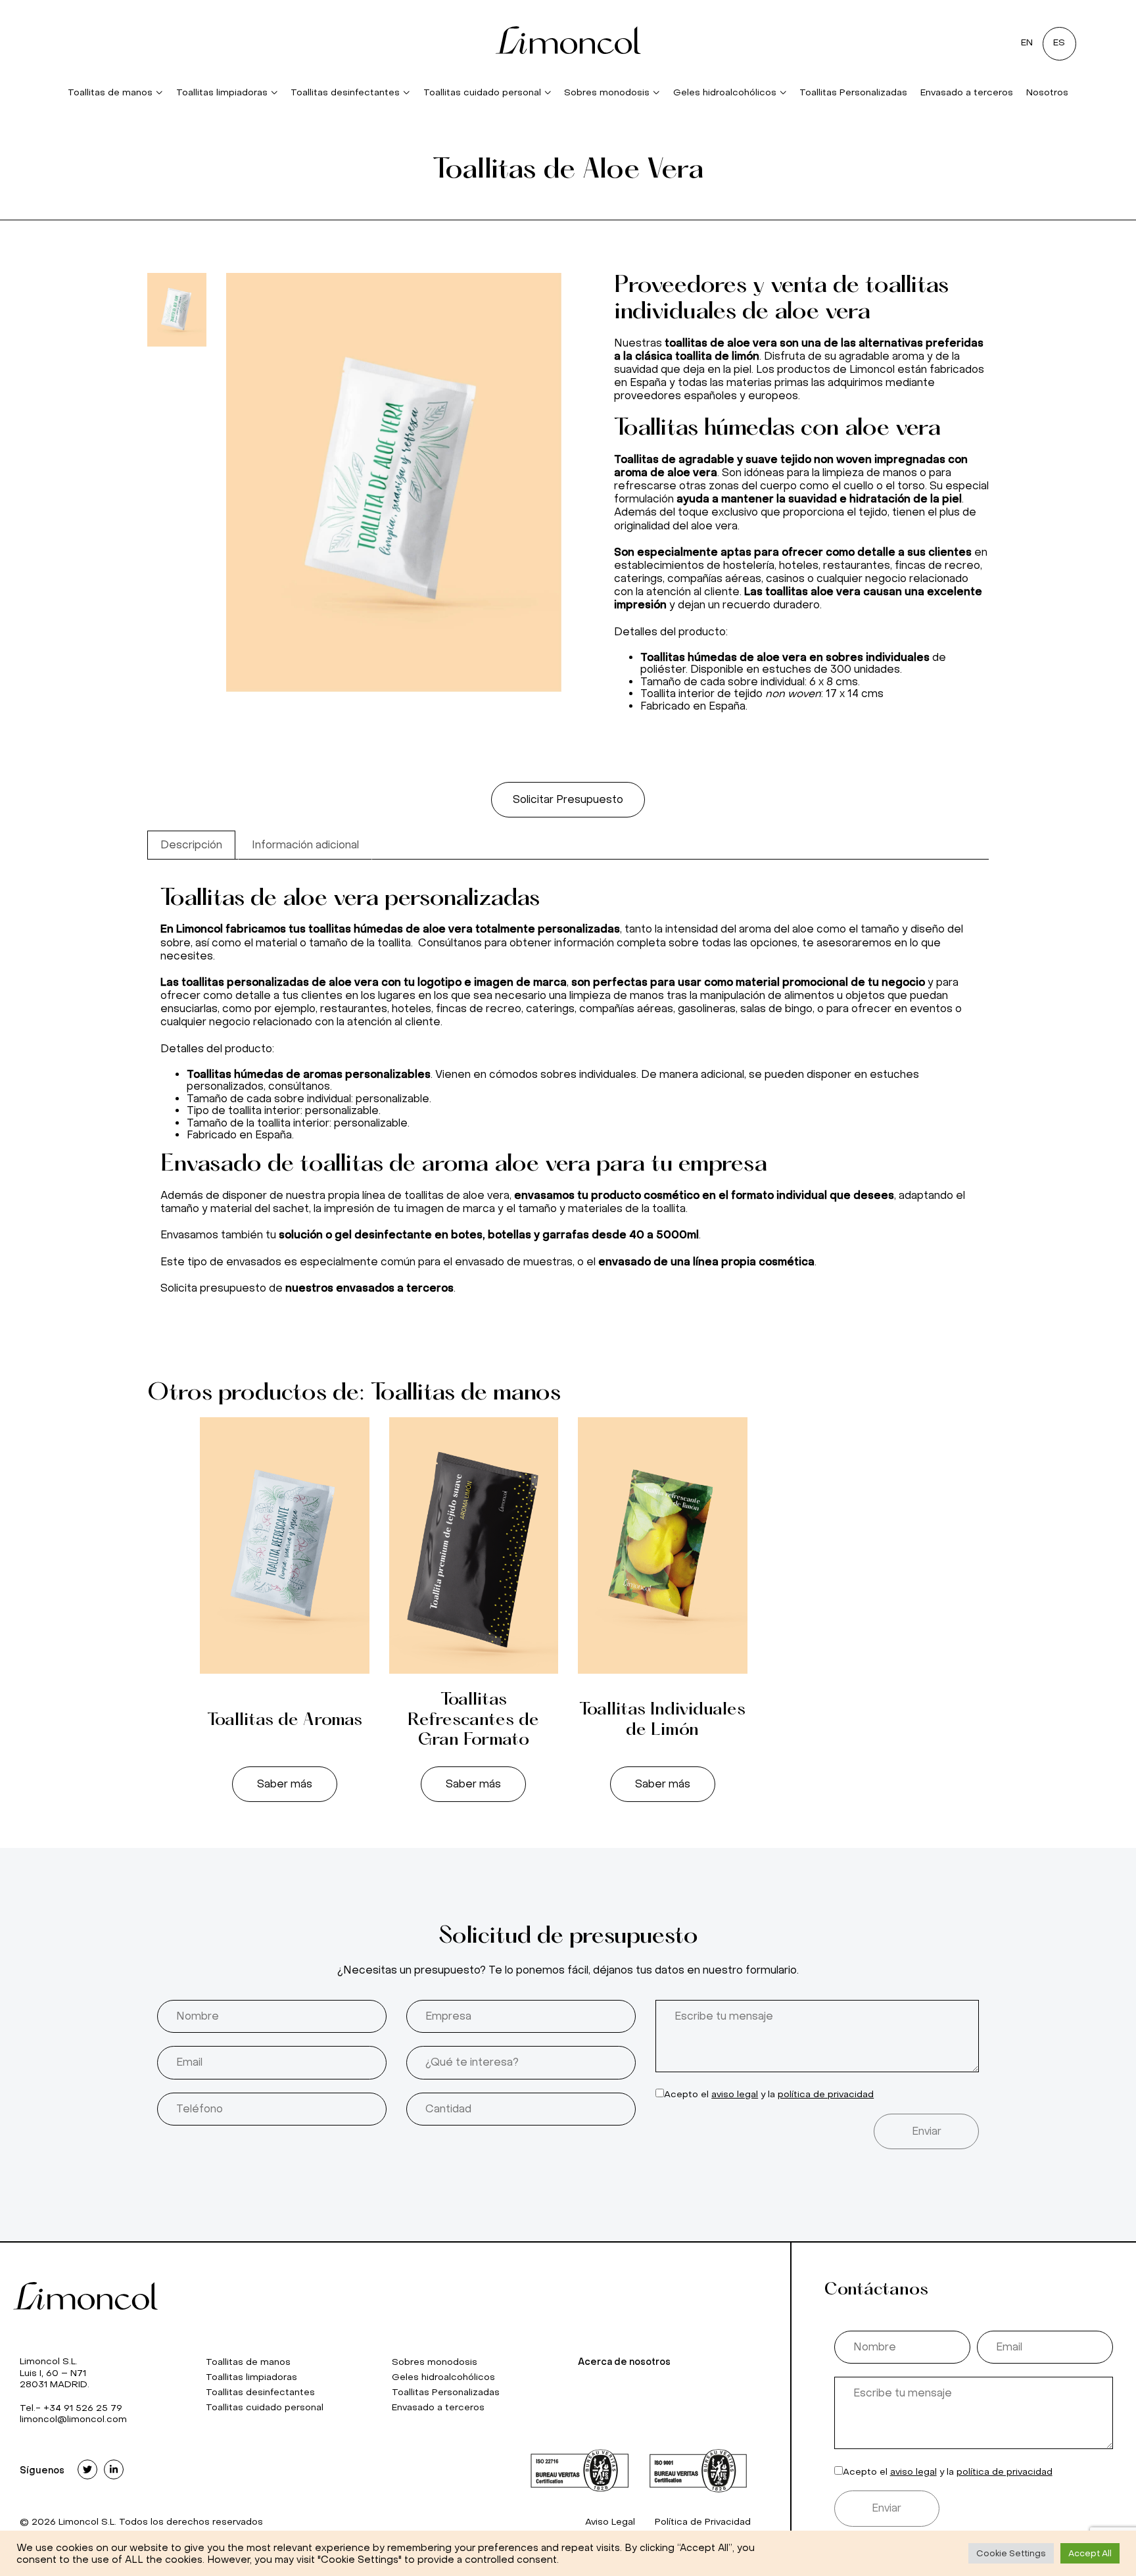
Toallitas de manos (110, 92)
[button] (568, 800)
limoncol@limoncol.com (73, 2419)
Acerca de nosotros (624, 2362)
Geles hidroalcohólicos (725, 92)
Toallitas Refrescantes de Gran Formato (473, 1720)
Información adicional (305, 845)
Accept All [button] (1090, 2553)
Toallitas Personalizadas (853, 92)
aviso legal (735, 2094)
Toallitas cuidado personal (482, 92)
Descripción (191, 845)
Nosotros (1047, 92)
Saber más (285, 1784)
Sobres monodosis (607, 92)
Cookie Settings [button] (1011, 2553)
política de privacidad (826, 2094)
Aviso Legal (610, 2522)
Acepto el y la (769, 2094)
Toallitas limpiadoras (222, 92)
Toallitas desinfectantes (345, 92)
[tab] (191, 845)
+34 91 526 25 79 (83, 2408)
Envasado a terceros (967, 92)
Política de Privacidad (703, 2522)
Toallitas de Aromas (285, 1720)
